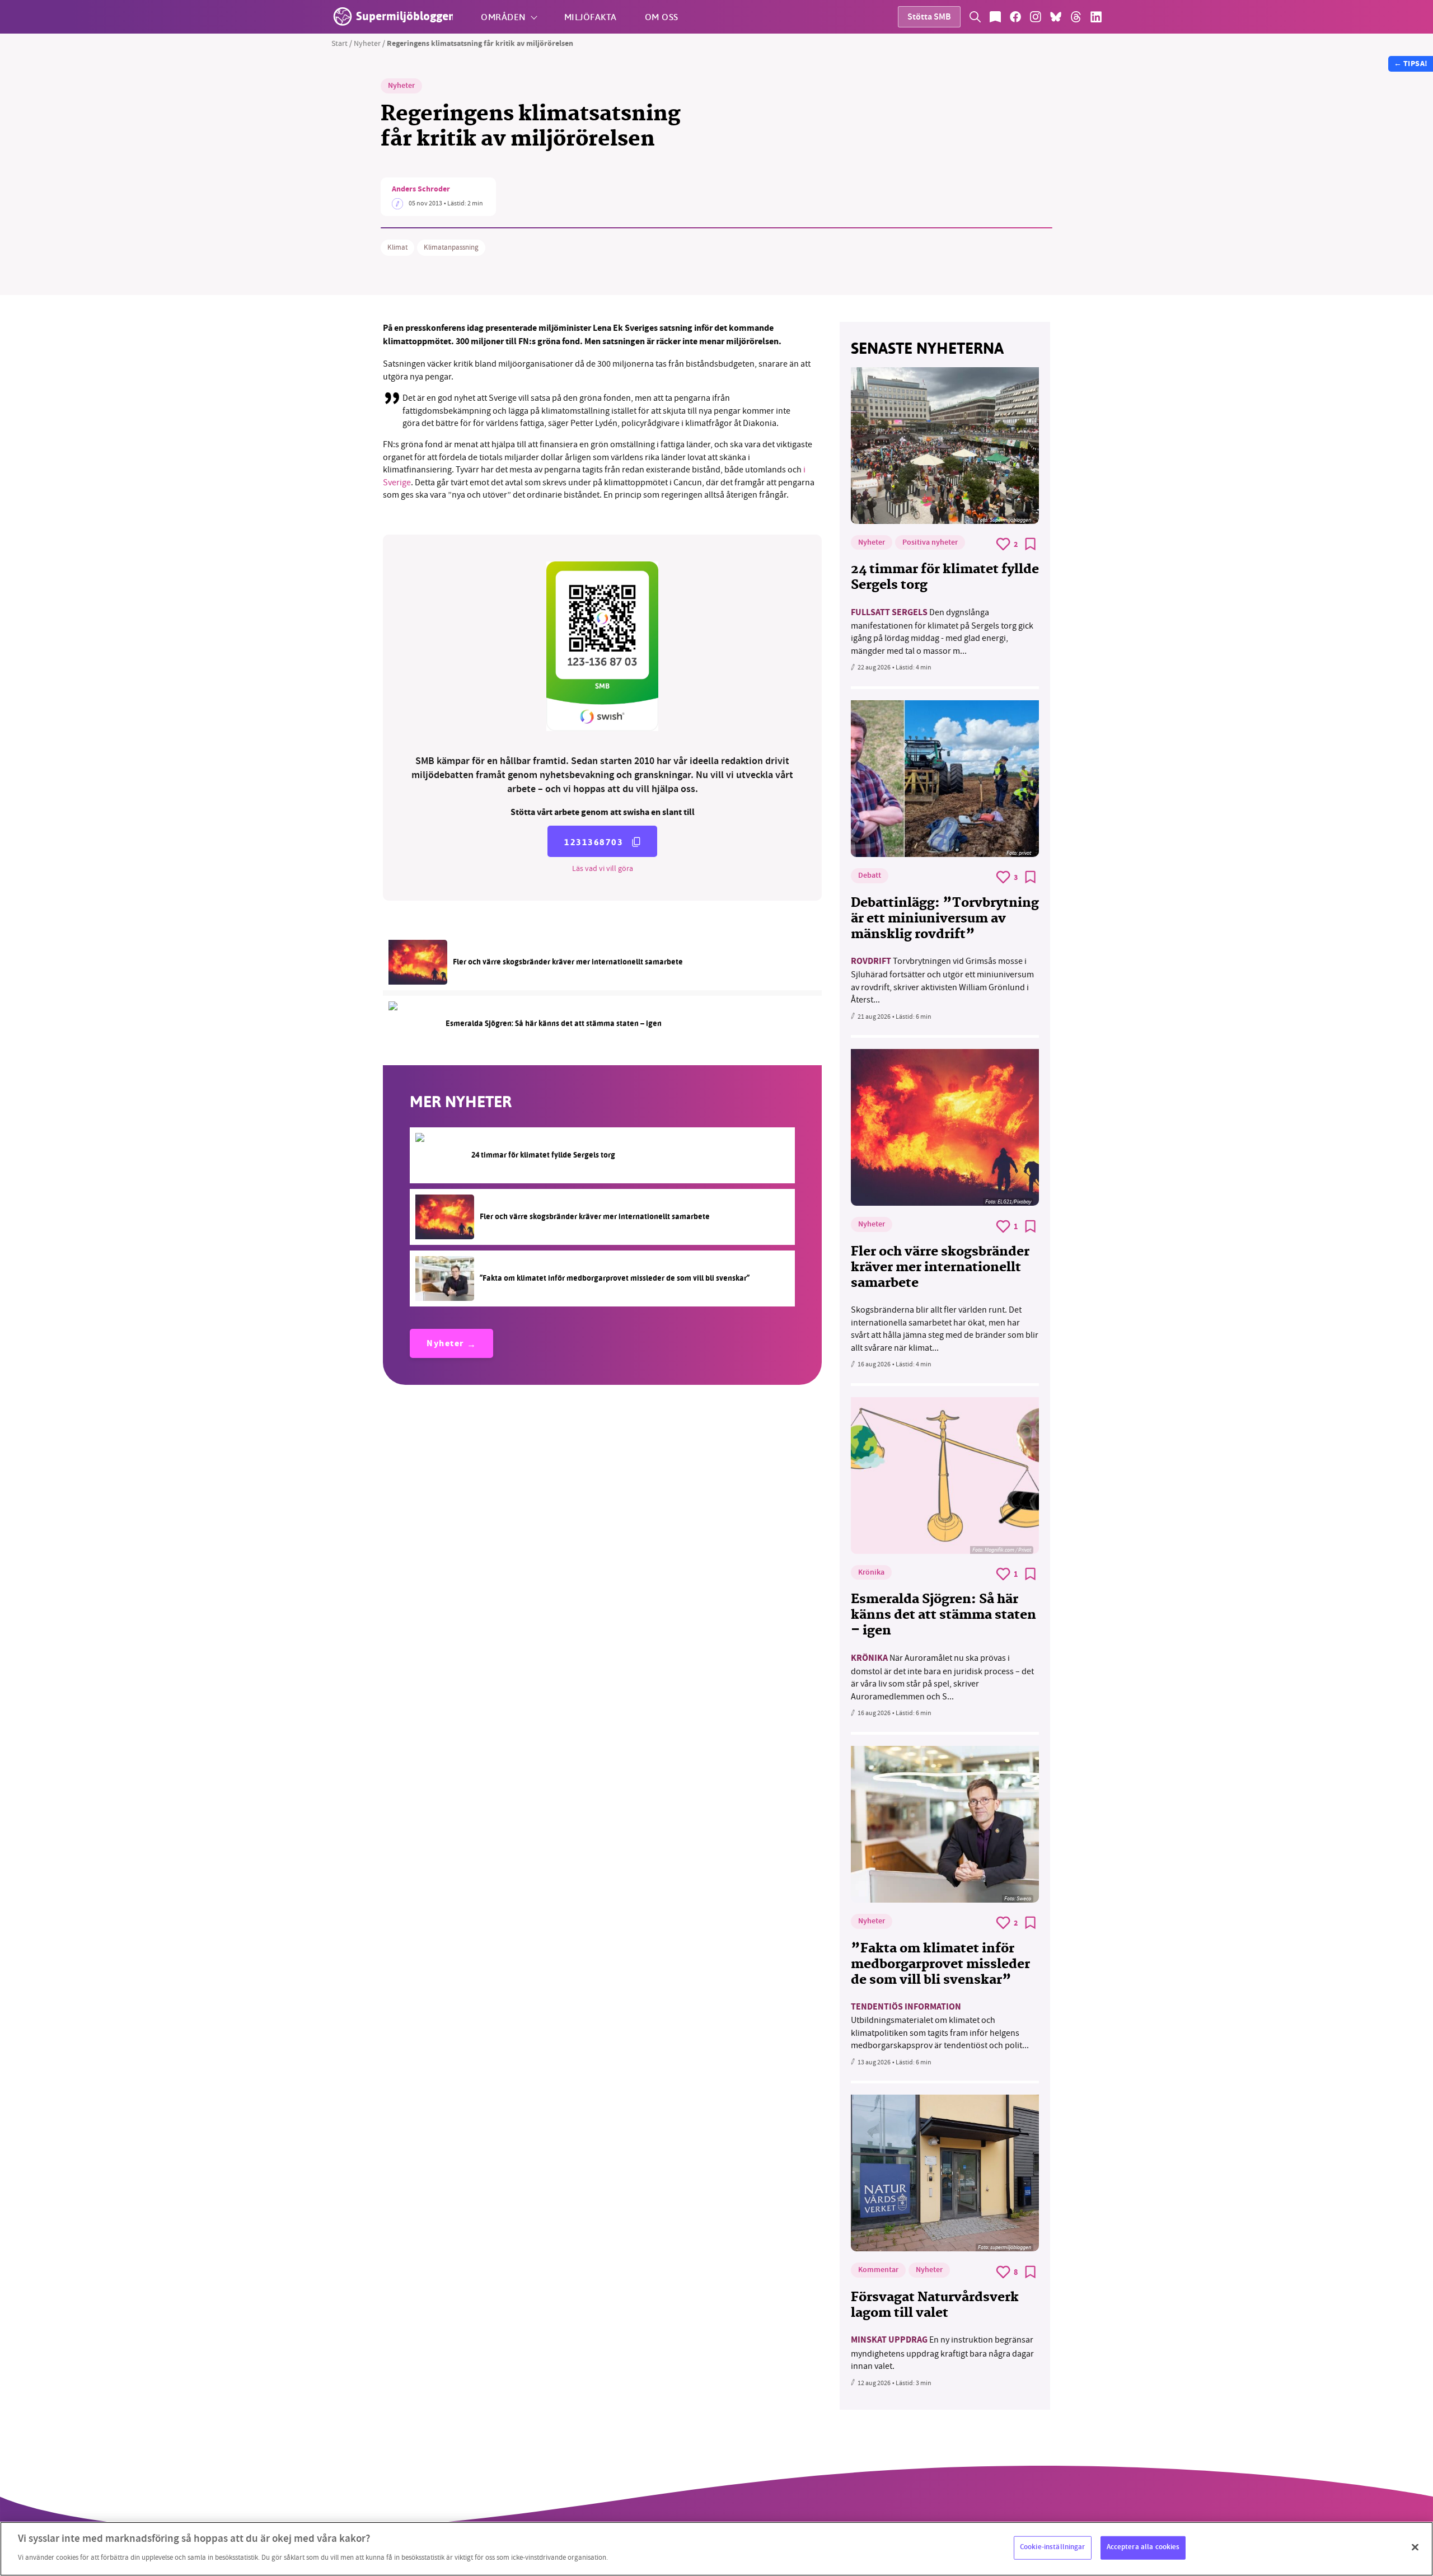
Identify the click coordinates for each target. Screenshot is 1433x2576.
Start (339, 43)
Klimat (397, 247)
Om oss (662, 17)
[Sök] (975, 17)
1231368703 (594, 842)
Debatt (870, 876)
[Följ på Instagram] (1036, 17)
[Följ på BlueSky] (1056, 17)
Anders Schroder (421, 190)
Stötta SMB (929, 18)
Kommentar (878, 2270)
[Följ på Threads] (1076, 17)
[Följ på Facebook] (1015, 17)
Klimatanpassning (451, 247)
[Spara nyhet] (1031, 544)
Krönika (871, 1573)
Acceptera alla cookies (1143, 2547)
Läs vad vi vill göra (603, 868)
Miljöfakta (591, 17)
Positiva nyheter (930, 543)
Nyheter (367, 43)
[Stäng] (1415, 2547)
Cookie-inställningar (1053, 2547)
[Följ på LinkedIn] (1096, 17)
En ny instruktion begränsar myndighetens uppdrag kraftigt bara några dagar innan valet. (942, 2353)
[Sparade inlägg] (995, 17)
